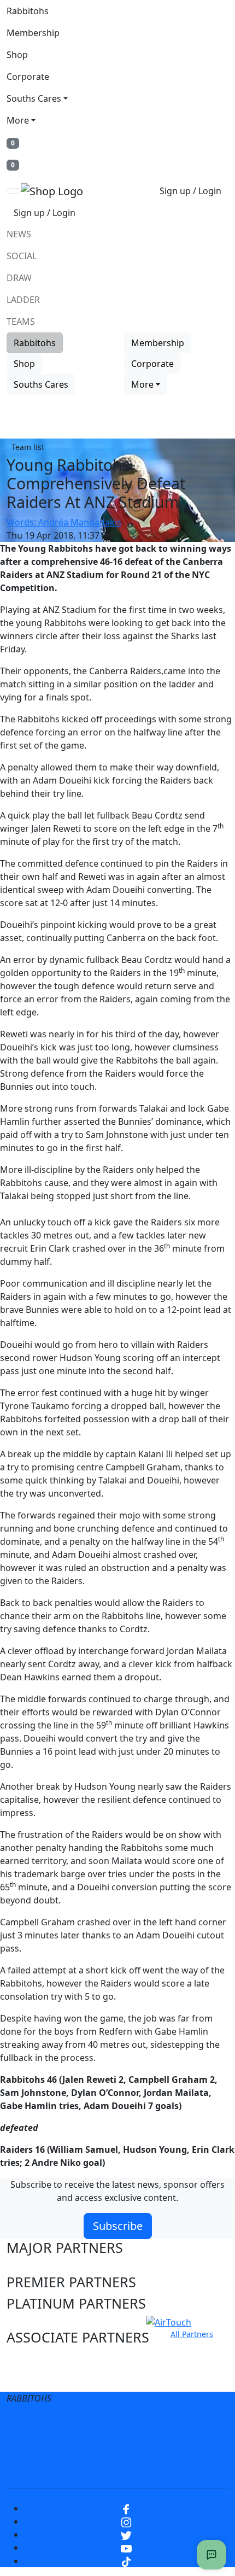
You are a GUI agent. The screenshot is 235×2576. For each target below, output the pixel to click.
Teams (21, 322)
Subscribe (118, 2226)
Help (41, 2446)
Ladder (23, 300)
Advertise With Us (167, 2446)
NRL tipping (93, 2468)
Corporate (28, 77)
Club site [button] (34, 2358)
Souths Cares (34, 98)
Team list (28, 447)
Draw (19, 278)
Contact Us (90, 2446)
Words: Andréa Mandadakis (64, 522)
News (19, 234)
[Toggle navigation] (14, 191)
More (18, 120)
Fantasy (150, 2468)
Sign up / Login (190, 191)
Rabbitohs (28, 11)
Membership (33, 33)
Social (22, 256)
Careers (190, 2425)
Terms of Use (56, 2425)
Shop (17, 55)
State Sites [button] (40, 2379)
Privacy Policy (129, 2425)
